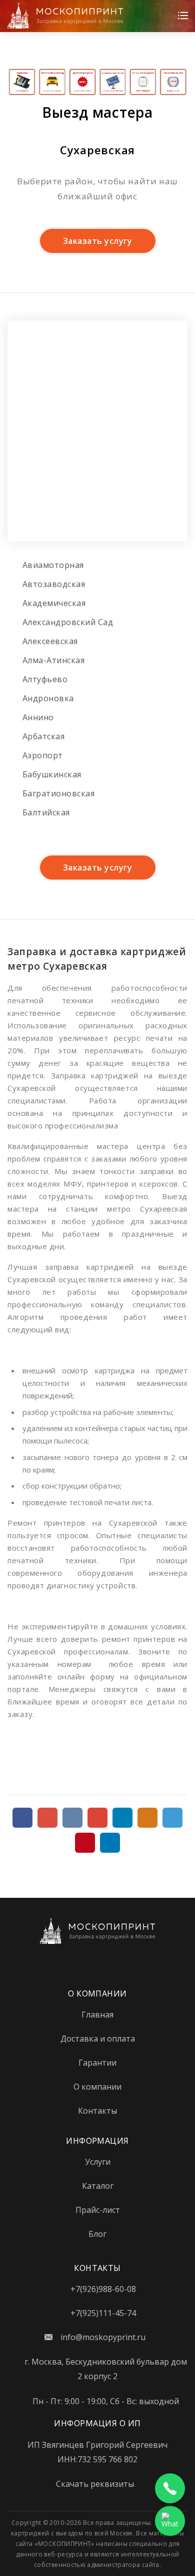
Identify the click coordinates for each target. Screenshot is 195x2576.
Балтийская (46, 812)
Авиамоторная (53, 565)
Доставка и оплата (98, 2039)
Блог (97, 2234)
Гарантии (97, 2063)
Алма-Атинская (53, 660)
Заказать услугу (97, 241)
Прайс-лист (98, 2210)
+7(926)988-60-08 (103, 2289)
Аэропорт (43, 755)
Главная (97, 2015)
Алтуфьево (45, 679)
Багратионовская (58, 793)
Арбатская (43, 736)
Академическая (54, 603)
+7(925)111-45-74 (103, 2313)
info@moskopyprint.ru (103, 2337)
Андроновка (48, 698)
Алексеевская (50, 641)
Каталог (98, 2186)
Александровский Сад (68, 622)
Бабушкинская (52, 774)
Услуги (98, 2162)
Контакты (97, 2111)
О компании (97, 2087)
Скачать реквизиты (95, 2484)
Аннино (38, 717)
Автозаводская (54, 584)
